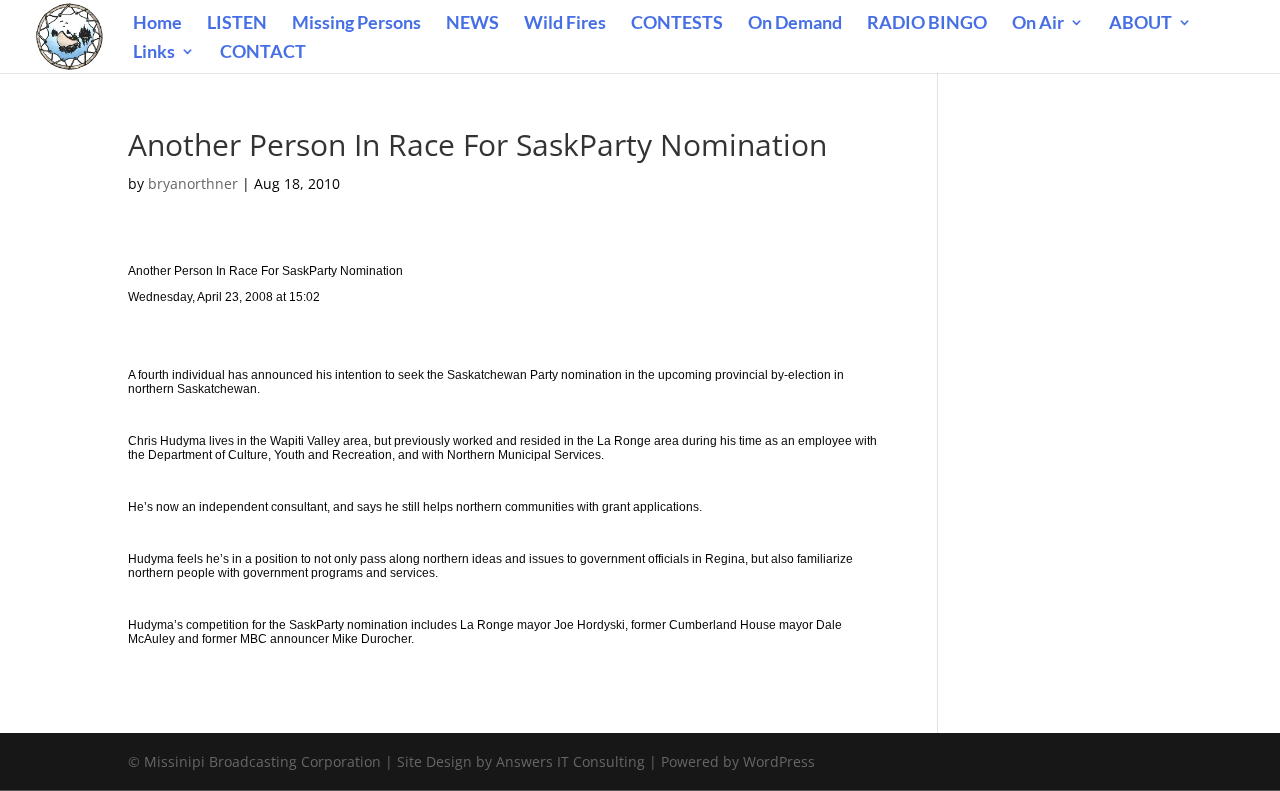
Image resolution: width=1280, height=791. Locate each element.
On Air (1038, 24)
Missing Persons (356, 24)
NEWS (472, 24)
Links (154, 53)
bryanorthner (193, 183)
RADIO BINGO (927, 24)
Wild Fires (565, 24)
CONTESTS (677, 24)
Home (157, 24)
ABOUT (1140, 24)
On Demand (795, 24)
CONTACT (263, 53)
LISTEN (237, 24)
